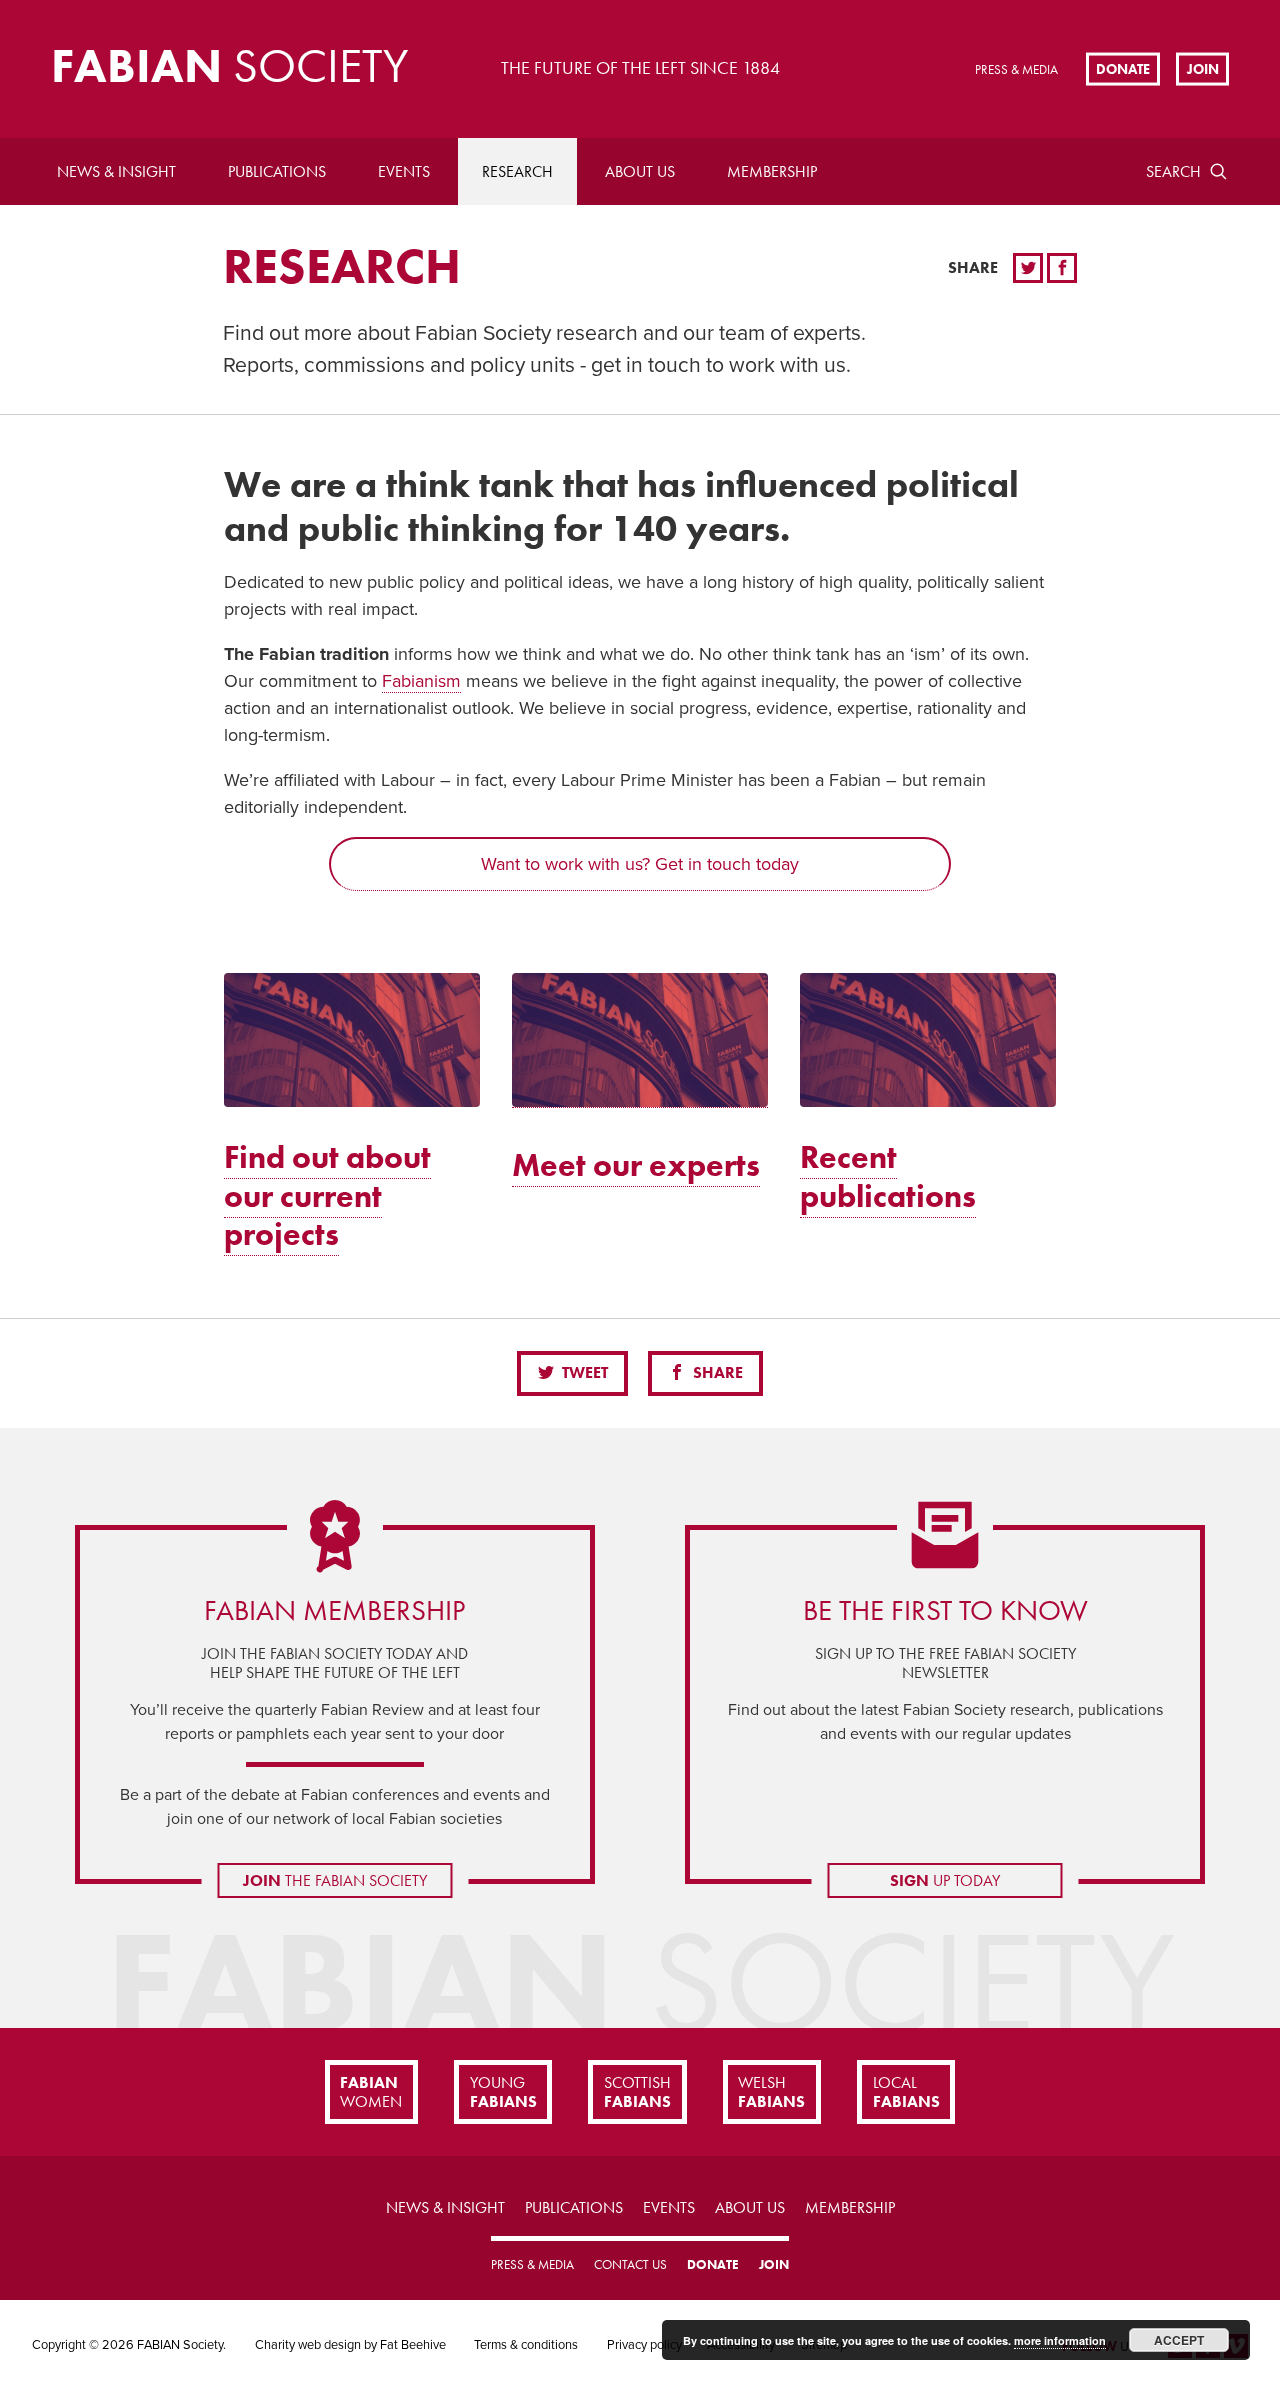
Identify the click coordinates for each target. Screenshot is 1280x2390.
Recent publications (888, 1176)
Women (371, 2092)
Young (503, 2092)
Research (517, 171)
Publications (277, 171)
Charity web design (308, 2345)
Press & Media (1016, 69)
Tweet (583, 1372)
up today (945, 1880)
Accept (1179, 2340)
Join (1203, 68)
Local (906, 2092)
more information (1060, 2340)
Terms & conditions (526, 2345)
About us (640, 171)
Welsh (771, 2092)
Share (716, 1372)
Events (404, 171)
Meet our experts (636, 1165)
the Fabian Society (335, 1880)
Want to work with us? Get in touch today (640, 864)
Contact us (630, 2264)
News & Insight (116, 171)
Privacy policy (644, 2345)
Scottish (637, 2092)
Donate (1123, 68)
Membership (772, 171)
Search (1173, 171)
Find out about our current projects (327, 1196)
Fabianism (421, 681)
